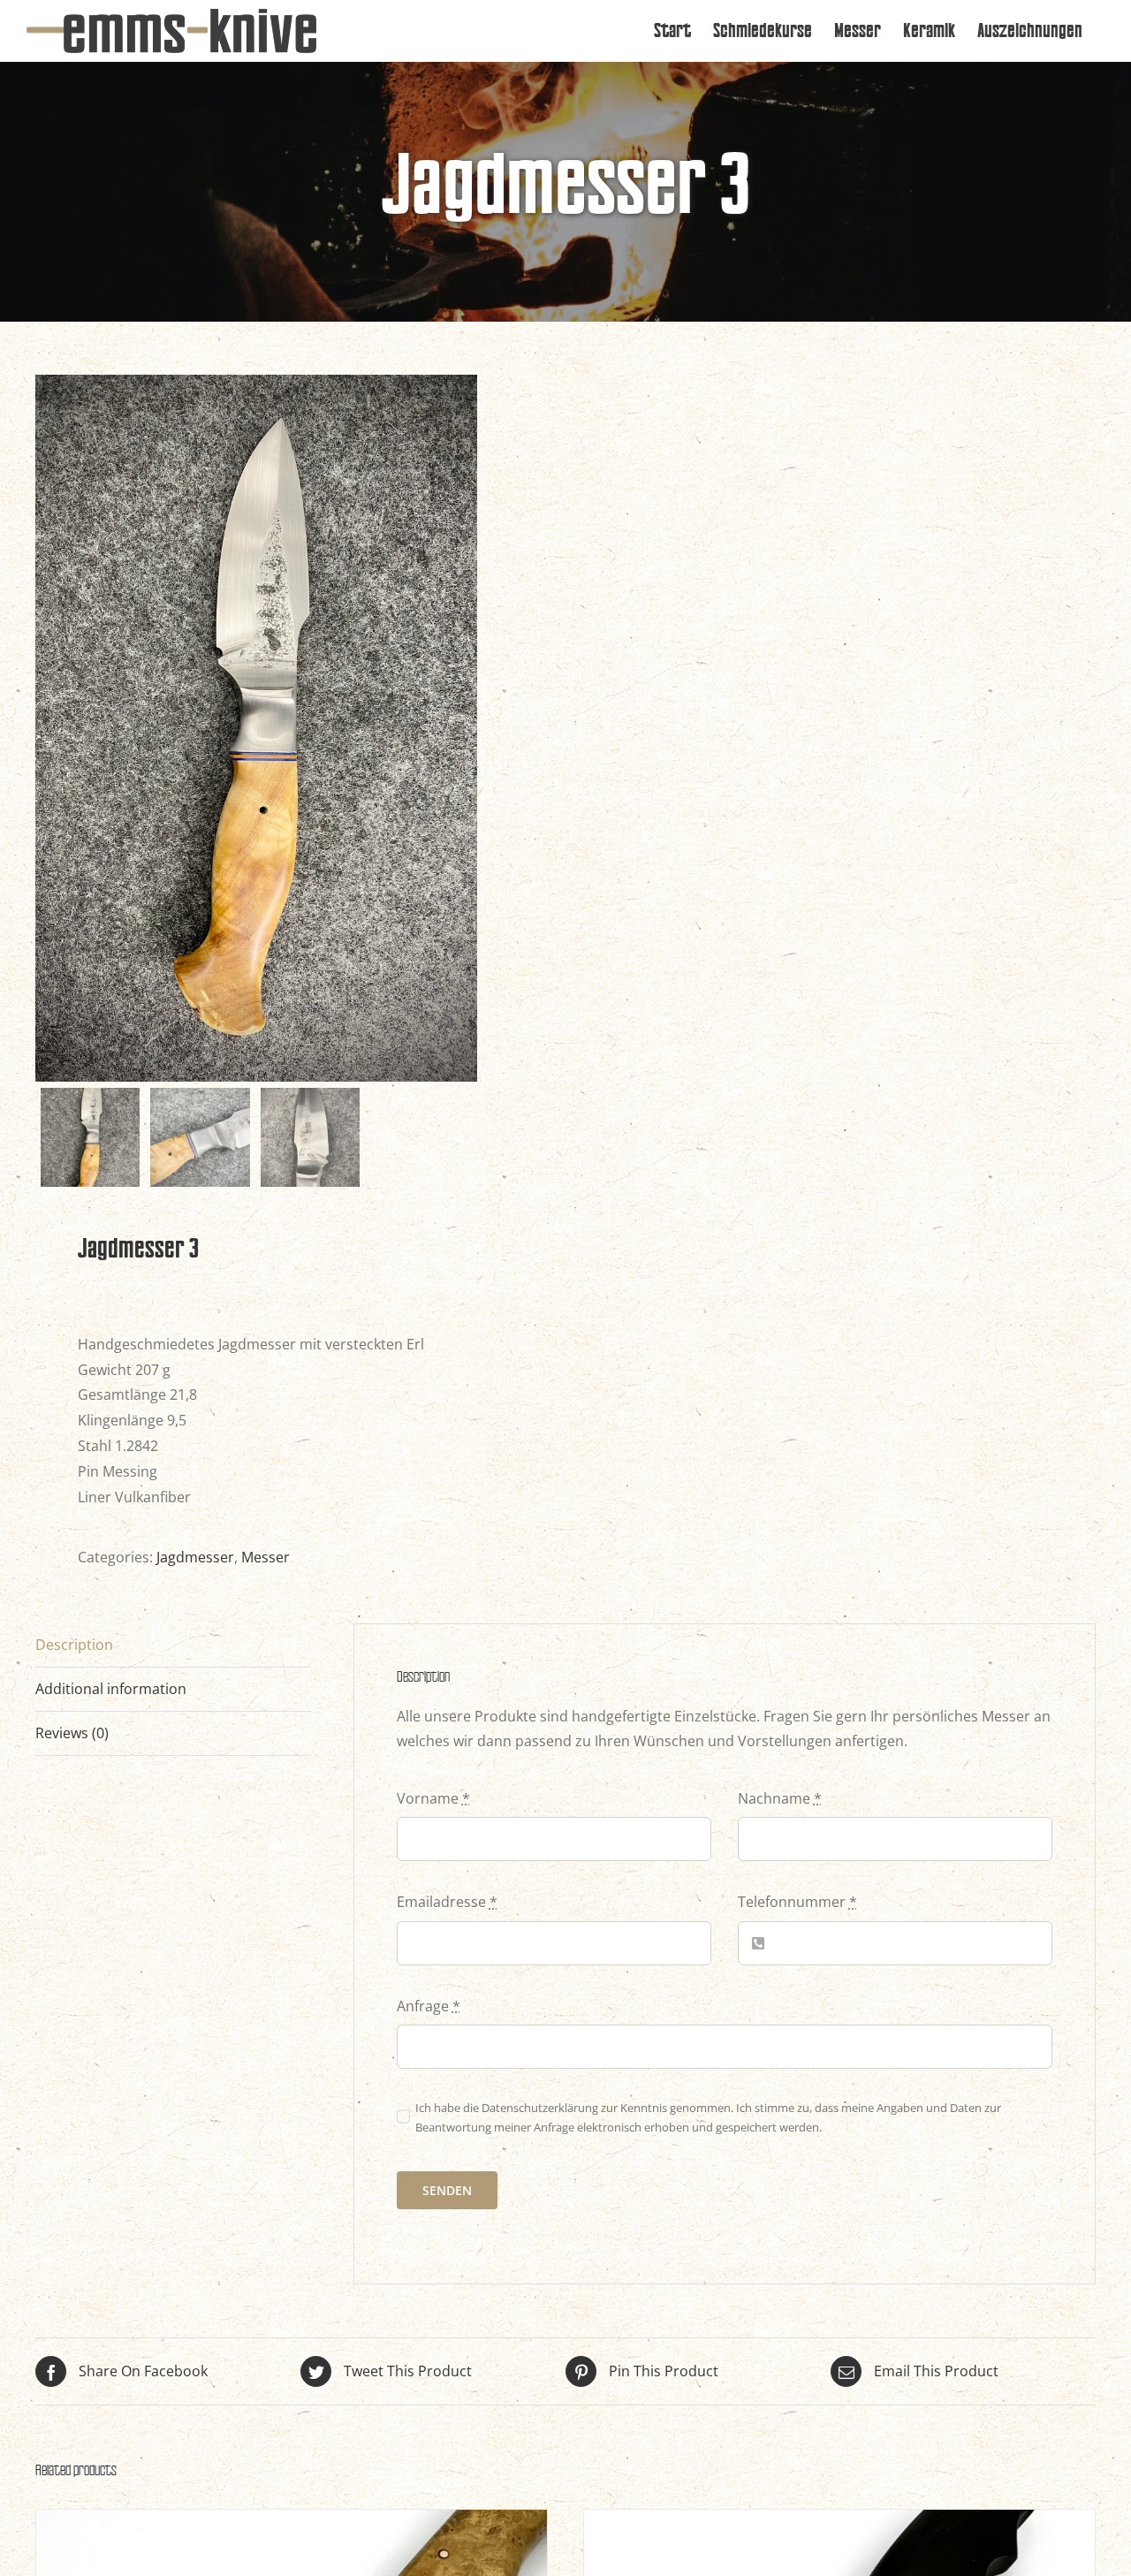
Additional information (111, 1689)
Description (74, 1645)
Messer (266, 1557)
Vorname (433, 1798)
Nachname (780, 1798)
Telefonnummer (797, 1902)
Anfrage (429, 2006)
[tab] (173, 1645)
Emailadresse (447, 1902)
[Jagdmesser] (292, 2522)
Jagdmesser (195, 1557)
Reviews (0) (72, 1733)
